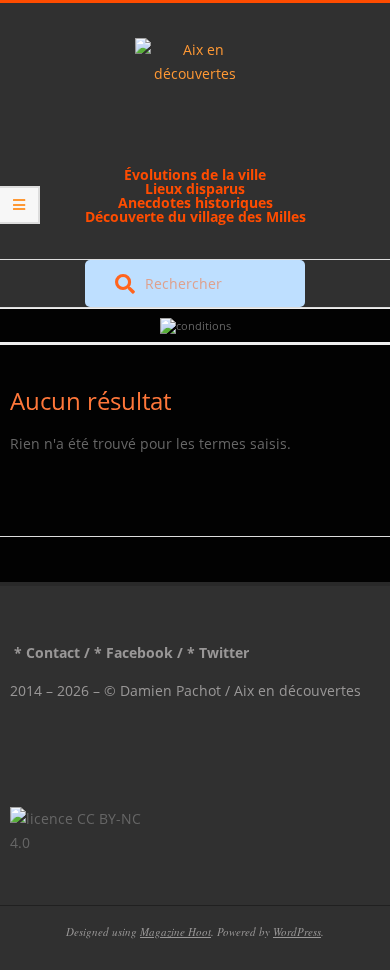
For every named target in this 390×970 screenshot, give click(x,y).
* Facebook (133, 652)
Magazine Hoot (175, 931)
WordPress (297, 931)
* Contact (47, 652)
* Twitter (218, 652)
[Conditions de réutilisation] (195, 325)
